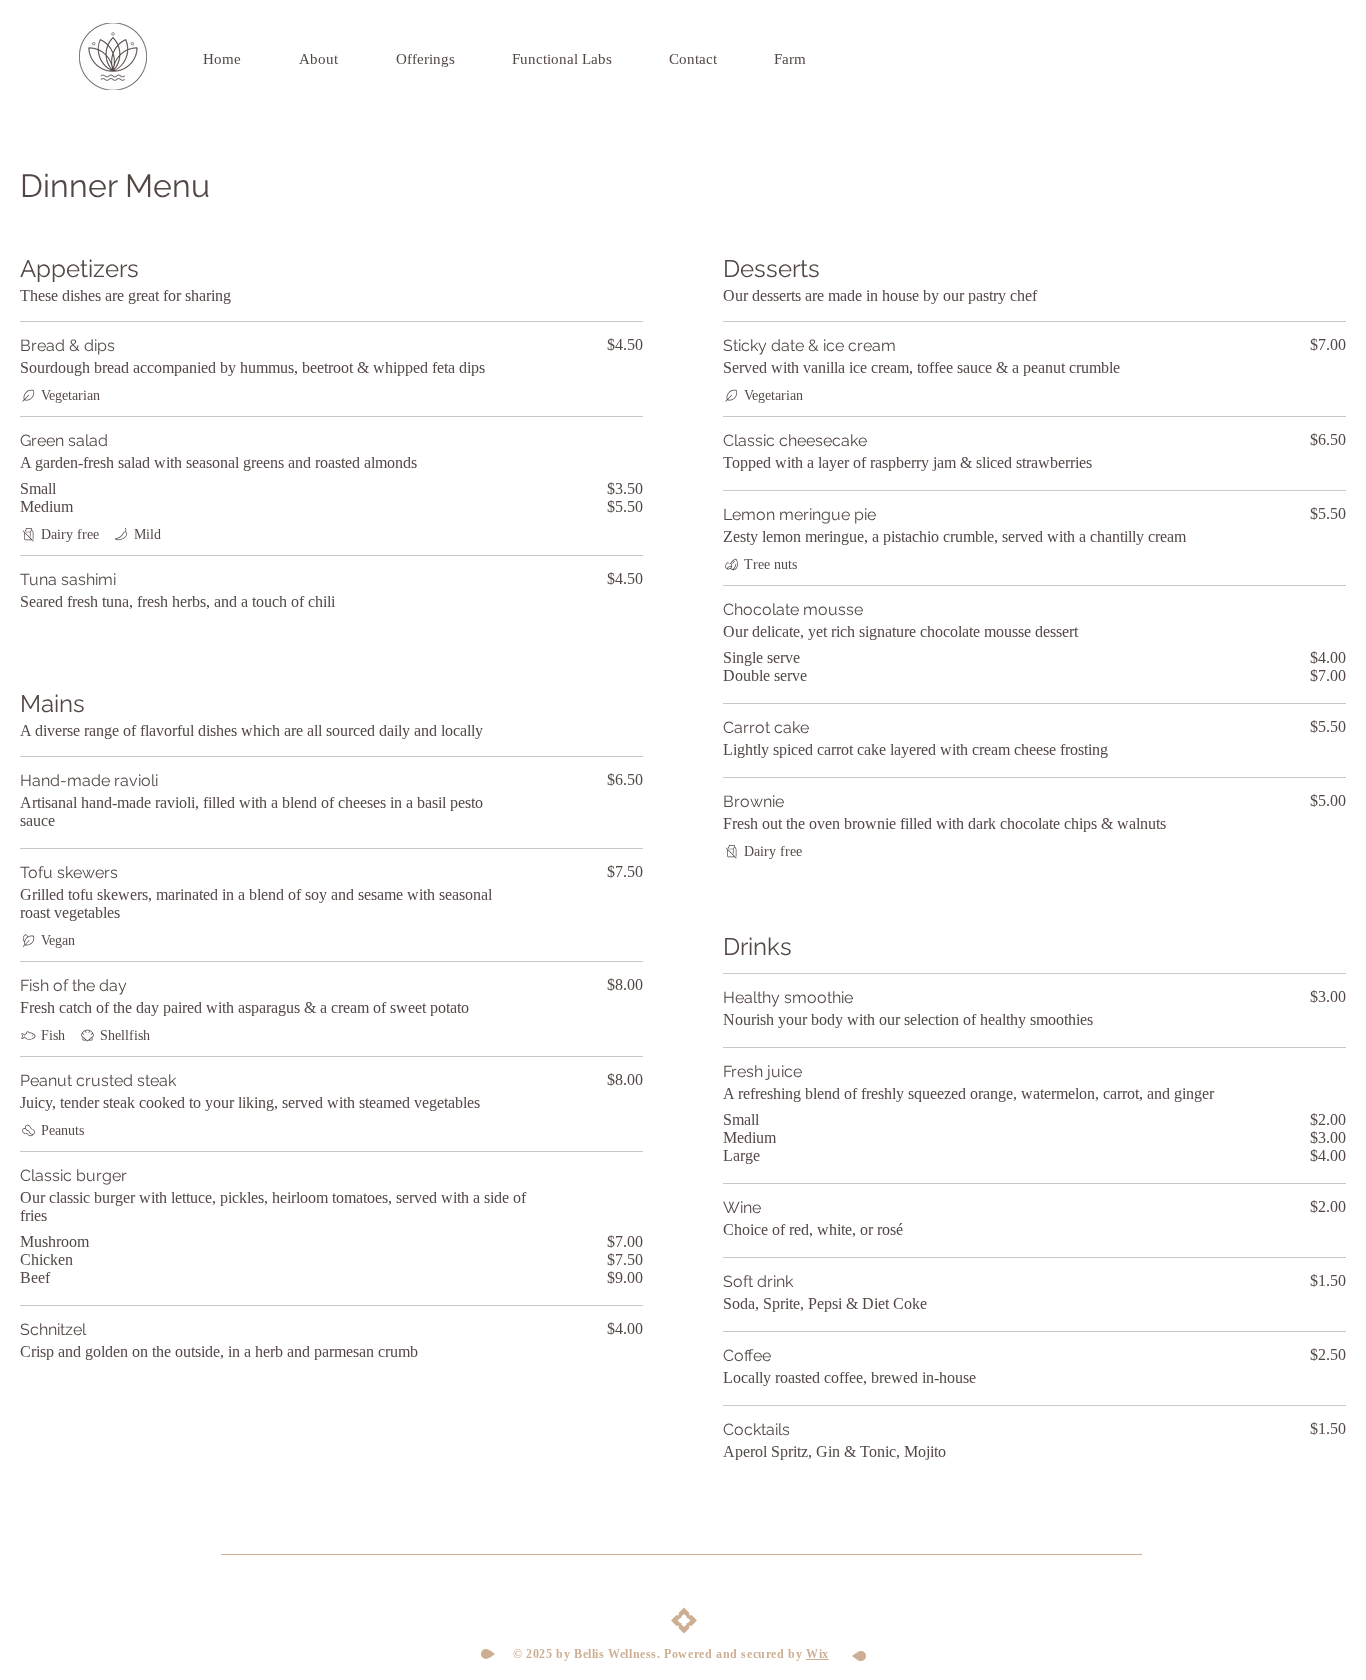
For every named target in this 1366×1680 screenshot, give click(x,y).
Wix (817, 1654)
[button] (580, 59)
